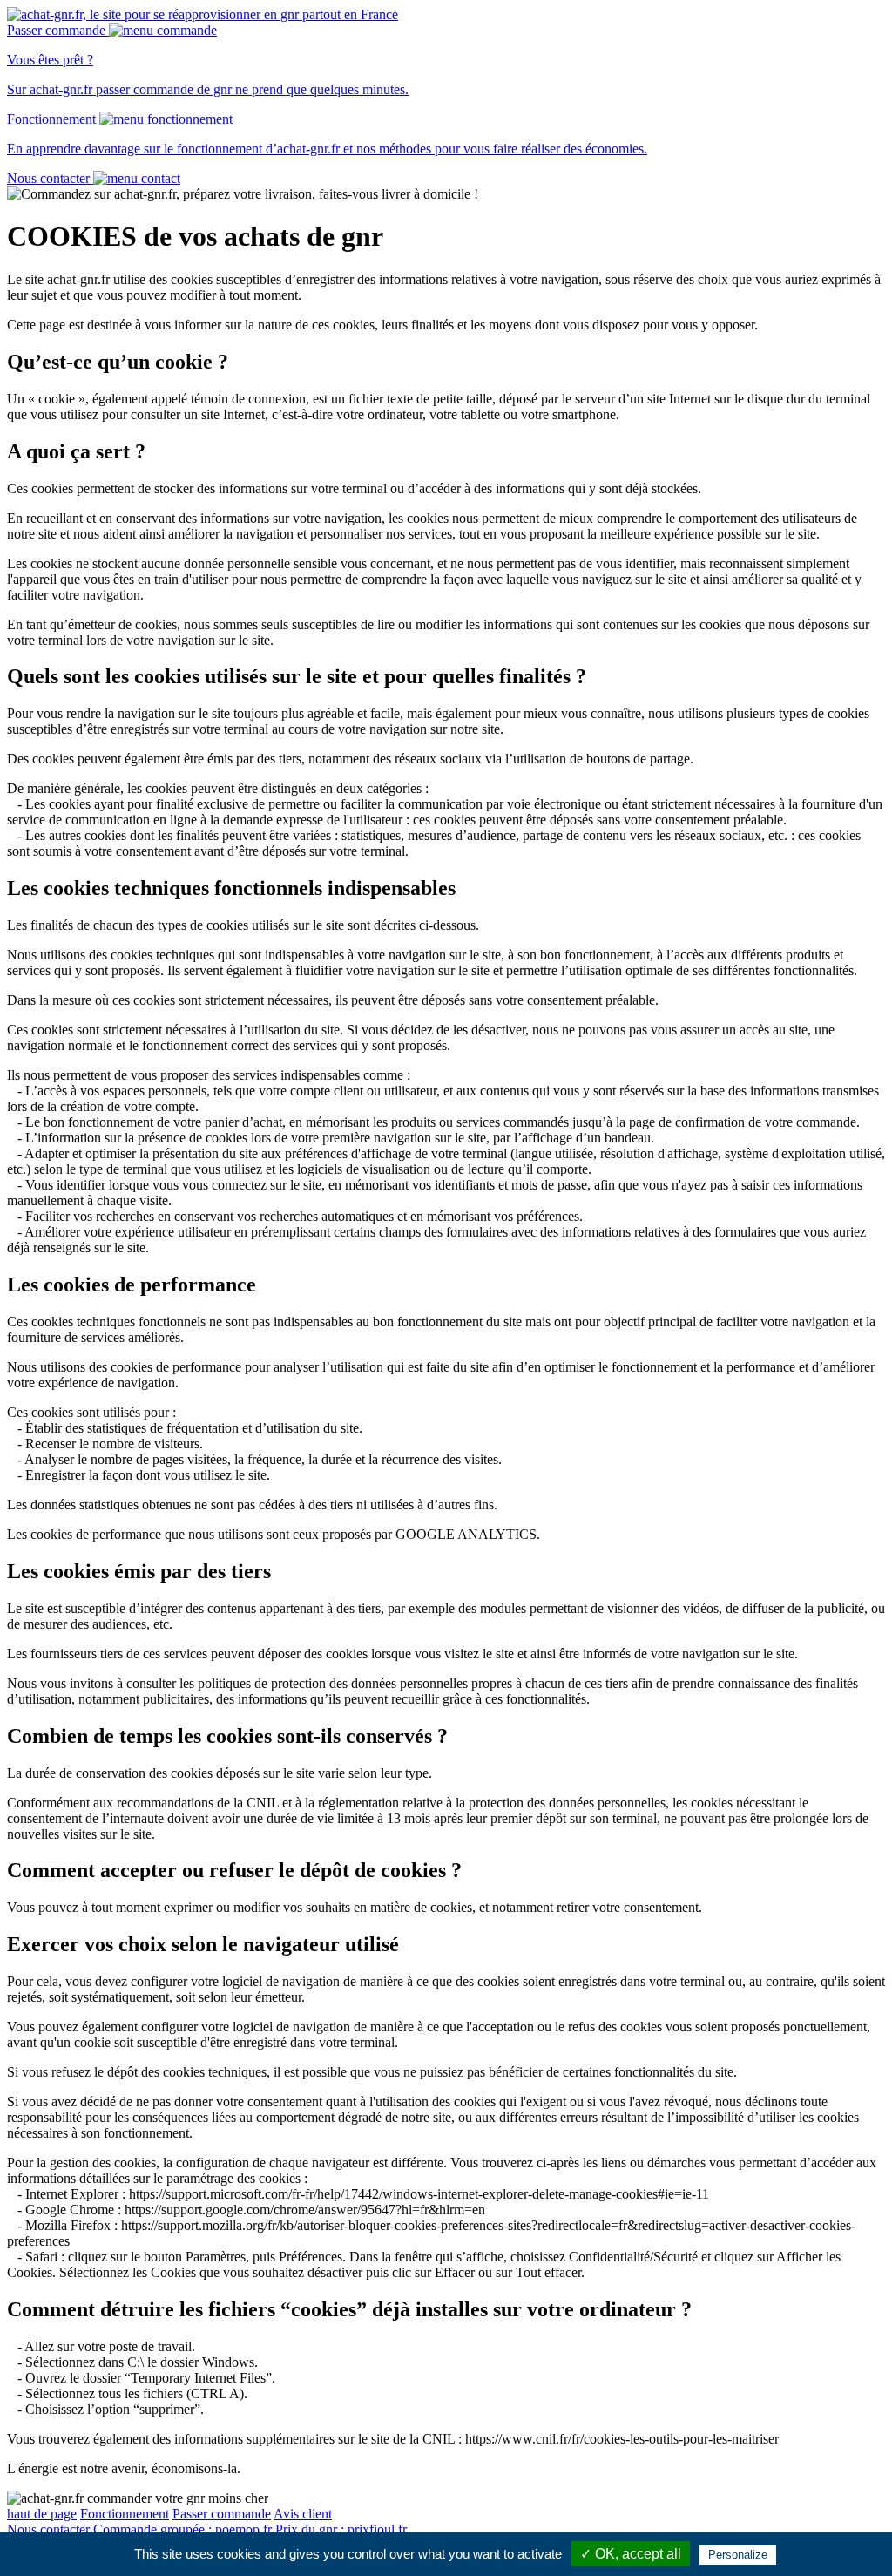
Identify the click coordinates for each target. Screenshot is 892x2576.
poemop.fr (182, 2529)
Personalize (738, 2555)
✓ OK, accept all (631, 2554)
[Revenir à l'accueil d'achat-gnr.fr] (203, 14)
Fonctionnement (125, 2514)
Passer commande (222, 2514)
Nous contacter (48, 2529)
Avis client (303, 2514)
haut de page (42, 2514)
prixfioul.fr (341, 2529)
